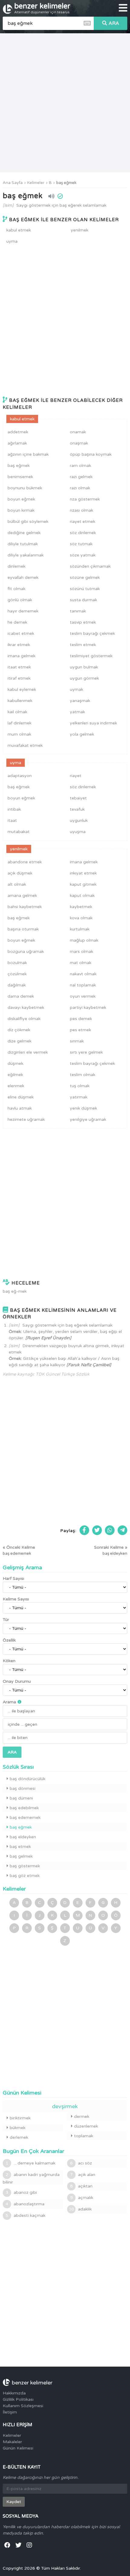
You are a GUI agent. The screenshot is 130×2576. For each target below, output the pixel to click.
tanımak (78, 611)
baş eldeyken (23, 1837)
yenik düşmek (83, 1108)
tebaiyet (78, 798)
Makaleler (12, 2442)
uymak (76, 689)
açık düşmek (20, 873)
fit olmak (16, 589)
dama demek (21, 996)
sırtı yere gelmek (86, 1052)
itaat (12, 820)
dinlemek (16, 566)
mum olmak (19, 734)
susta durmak (83, 600)
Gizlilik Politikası (18, 2399)
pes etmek (80, 1030)
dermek (82, 2117)
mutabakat (19, 832)
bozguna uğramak (26, 952)
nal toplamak (83, 985)
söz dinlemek (83, 533)
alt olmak (17, 884)
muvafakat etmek (25, 745)
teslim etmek (83, 645)
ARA (114, 23)
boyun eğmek (21, 499)
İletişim (10, 2412)
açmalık (82, 2198)
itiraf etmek (19, 678)
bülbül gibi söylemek (28, 522)
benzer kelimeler (42, 8)
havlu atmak (20, 1108)
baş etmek (20, 1847)
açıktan (81, 2186)
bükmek (18, 2128)
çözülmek (17, 974)
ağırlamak (17, 443)
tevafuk (77, 809)
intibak (14, 809)
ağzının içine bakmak (28, 454)
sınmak (77, 1041)
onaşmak (79, 443)
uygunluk (79, 820)
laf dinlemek (19, 723)
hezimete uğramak (26, 1119)
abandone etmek (25, 862)
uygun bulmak (84, 667)
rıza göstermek (85, 499)
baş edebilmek (24, 1808)
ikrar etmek (19, 645)
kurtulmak (80, 929)
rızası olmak (81, 510)
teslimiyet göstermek (91, 656)
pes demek (81, 1019)
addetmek (18, 432)
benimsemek (20, 477)
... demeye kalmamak (31, 2163)
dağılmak (17, 985)
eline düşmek (21, 1097)
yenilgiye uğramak (88, 1119)
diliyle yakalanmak (26, 555)
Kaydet (14, 2502)
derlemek (19, 2137)
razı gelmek (81, 477)
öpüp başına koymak (91, 454)
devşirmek (65, 2106)
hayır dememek (23, 611)
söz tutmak (81, 544)
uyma (12, 241)
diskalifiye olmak (24, 1019)
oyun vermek (83, 996)
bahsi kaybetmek (25, 907)
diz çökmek (19, 1030)
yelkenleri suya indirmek (93, 723)
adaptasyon (20, 776)
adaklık (80, 2209)
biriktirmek (20, 2118)
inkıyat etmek (83, 873)
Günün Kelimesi (18, 2448)
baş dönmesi (23, 1788)
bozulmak (17, 963)
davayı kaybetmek (26, 1007)
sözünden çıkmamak (90, 566)
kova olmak (81, 918)
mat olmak (81, 963)
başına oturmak (23, 929)
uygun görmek (84, 678)
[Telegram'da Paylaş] (122, 1530)
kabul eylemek (22, 689)
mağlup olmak (84, 940)
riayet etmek (83, 522)
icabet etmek (21, 633)
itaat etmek (19, 667)
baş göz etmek (25, 1876)
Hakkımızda (14, 2393)
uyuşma (78, 832)
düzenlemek (86, 2126)
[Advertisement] (65, 103)
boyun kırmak (21, 510)
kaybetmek (81, 907)
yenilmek (80, 230)
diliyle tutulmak (23, 544)
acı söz (81, 2163)
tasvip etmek (83, 622)
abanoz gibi (21, 2192)
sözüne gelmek (85, 578)
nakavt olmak (83, 974)
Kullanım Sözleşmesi (23, 2406)
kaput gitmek (83, 884)
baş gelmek (21, 1856)
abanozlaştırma (25, 2204)
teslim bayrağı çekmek (92, 633)
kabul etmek (19, 230)
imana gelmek (21, 656)
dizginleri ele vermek (28, 1052)
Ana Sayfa (13, 183)
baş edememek (25, 1818)
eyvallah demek (23, 578)
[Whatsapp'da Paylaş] (110, 1530)
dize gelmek (19, 1041)
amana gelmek (22, 896)
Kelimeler (36, 183)
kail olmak (17, 712)
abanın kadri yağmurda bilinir (31, 2178)
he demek (17, 622)
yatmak (77, 712)
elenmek (16, 1086)
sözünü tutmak (85, 589)
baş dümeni (21, 1798)
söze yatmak (83, 555)
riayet (76, 776)
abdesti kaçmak (26, 2215)
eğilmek (15, 1075)
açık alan (83, 2175)
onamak (78, 432)
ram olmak (80, 466)
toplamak (84, 2136)
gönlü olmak (20, 600)
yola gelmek (82, 734)
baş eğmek (66, 183)
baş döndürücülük (28, 1779)
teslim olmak (83, 1075)
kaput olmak (82, 896)
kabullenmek (20, 701)
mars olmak (81, 952)
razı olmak (80, 488)
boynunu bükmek (25, 488)
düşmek (15, 1063)
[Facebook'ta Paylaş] (84, 1530)
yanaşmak (80, 701)
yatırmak (79, 1097)
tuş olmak (80, 1086)
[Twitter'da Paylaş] (97, 1530)
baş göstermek (25, 1866)
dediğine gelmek (24, 533)
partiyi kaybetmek (88, 1007)
